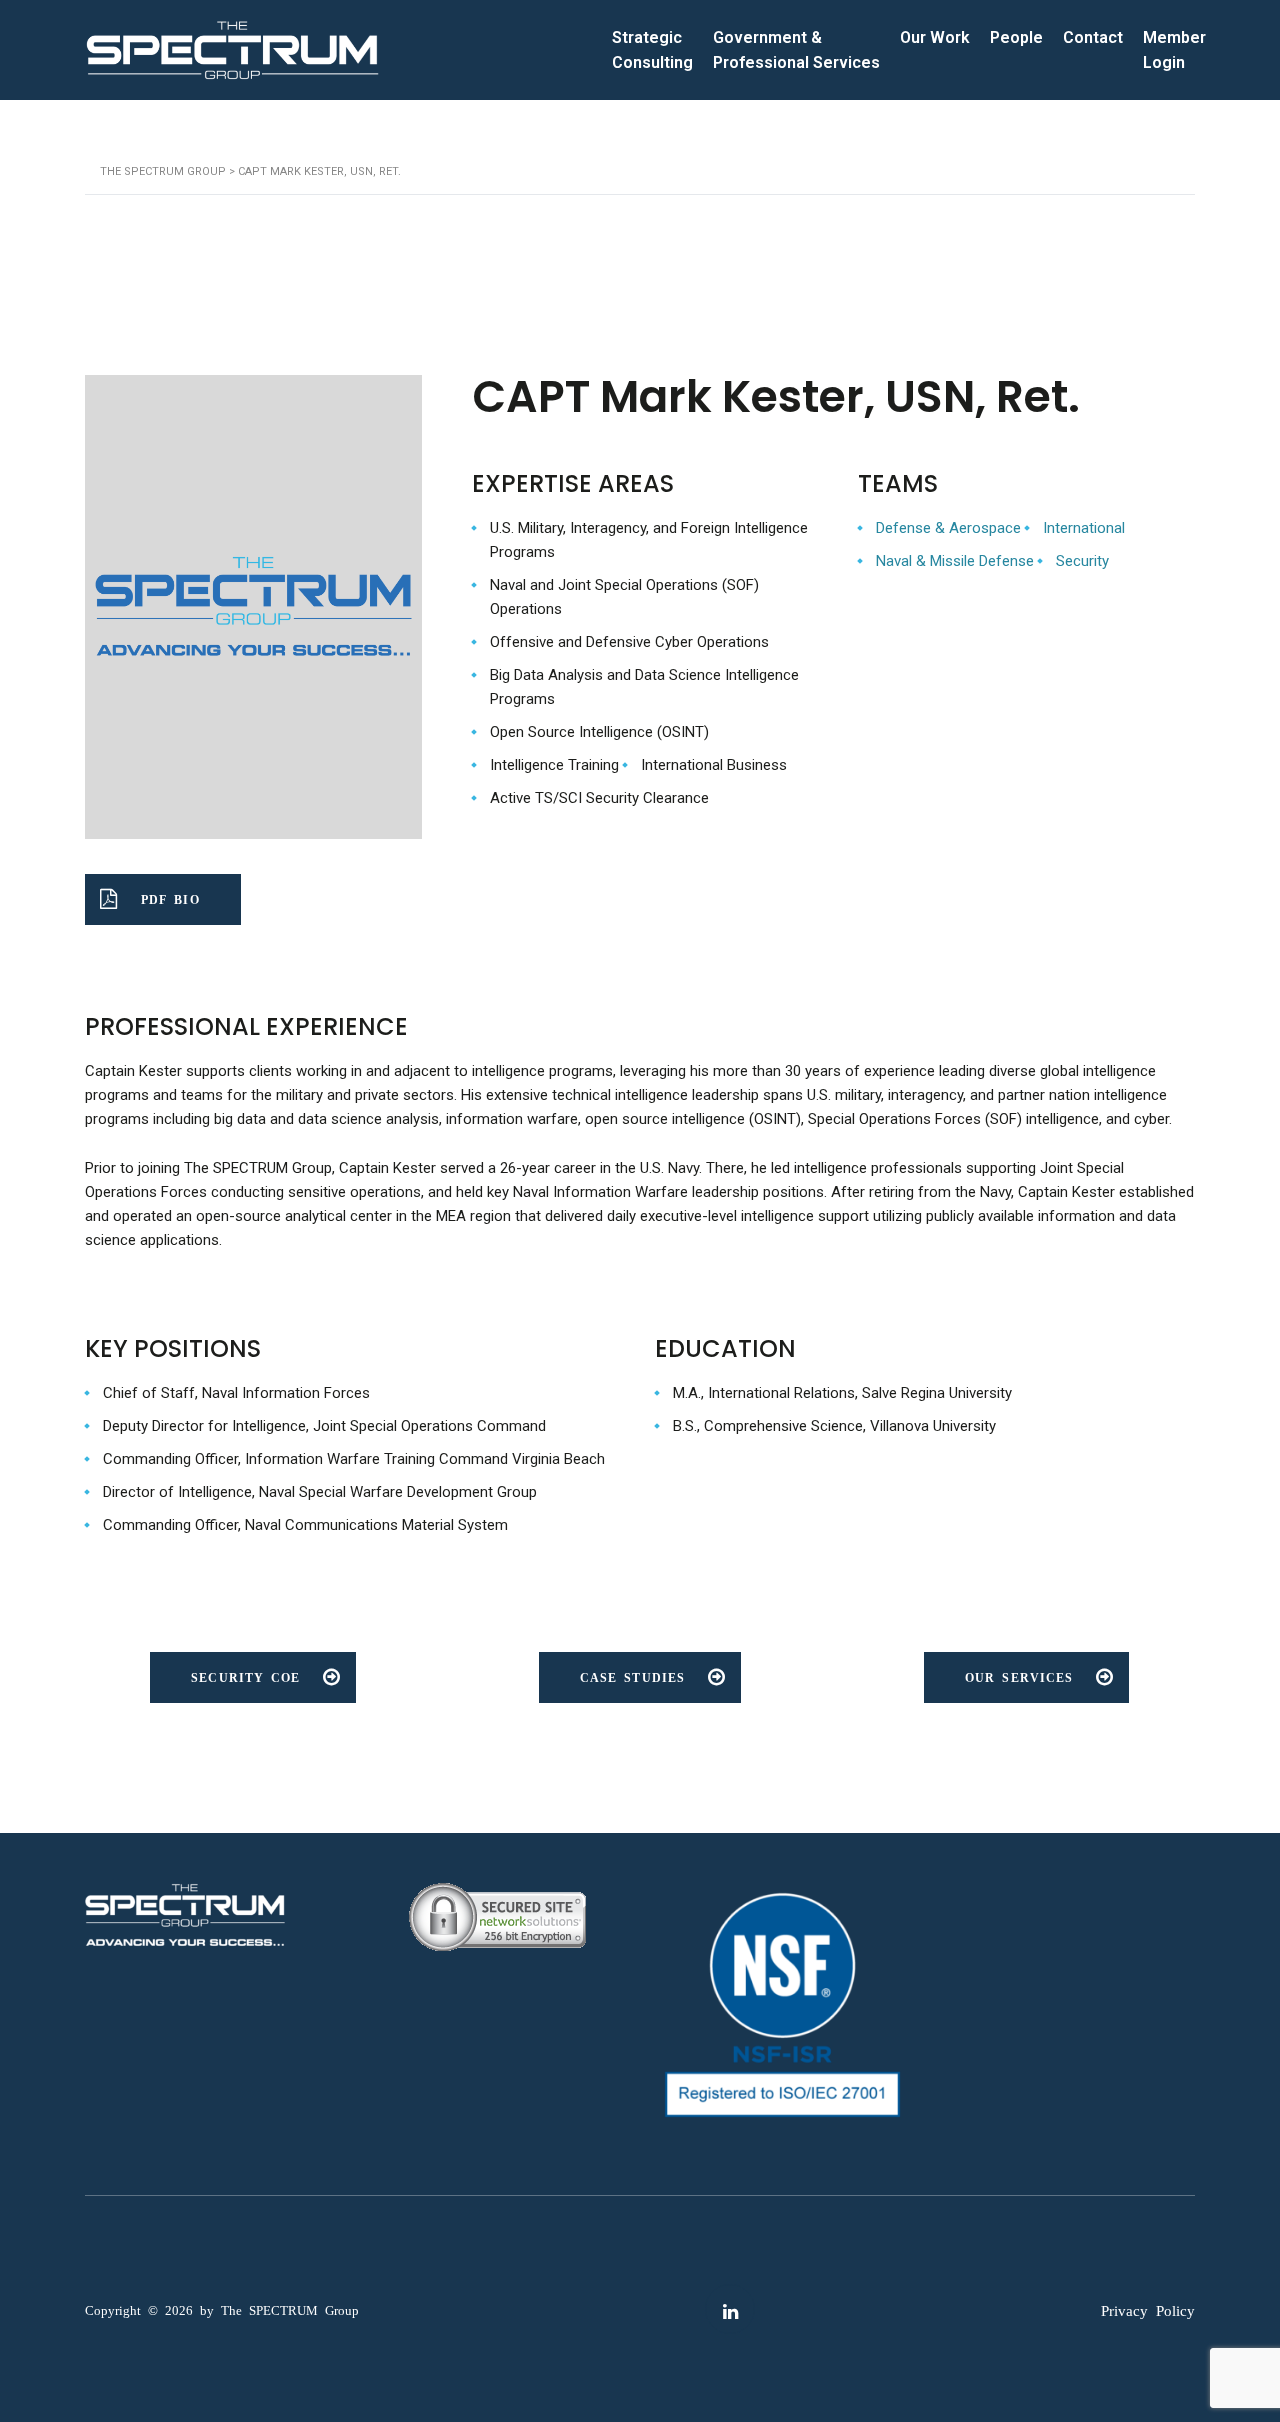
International (1084, 528)
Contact (1093, 37)
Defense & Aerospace (948, 528)
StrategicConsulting (652, 50)
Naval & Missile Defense (955, 561)
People (1016, 37)
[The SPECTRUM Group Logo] (232, 50)
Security (1082, 561)
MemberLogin (1174, 50)
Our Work (935, 37)
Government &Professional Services (796, 50)
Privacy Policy (1148, 2309)
